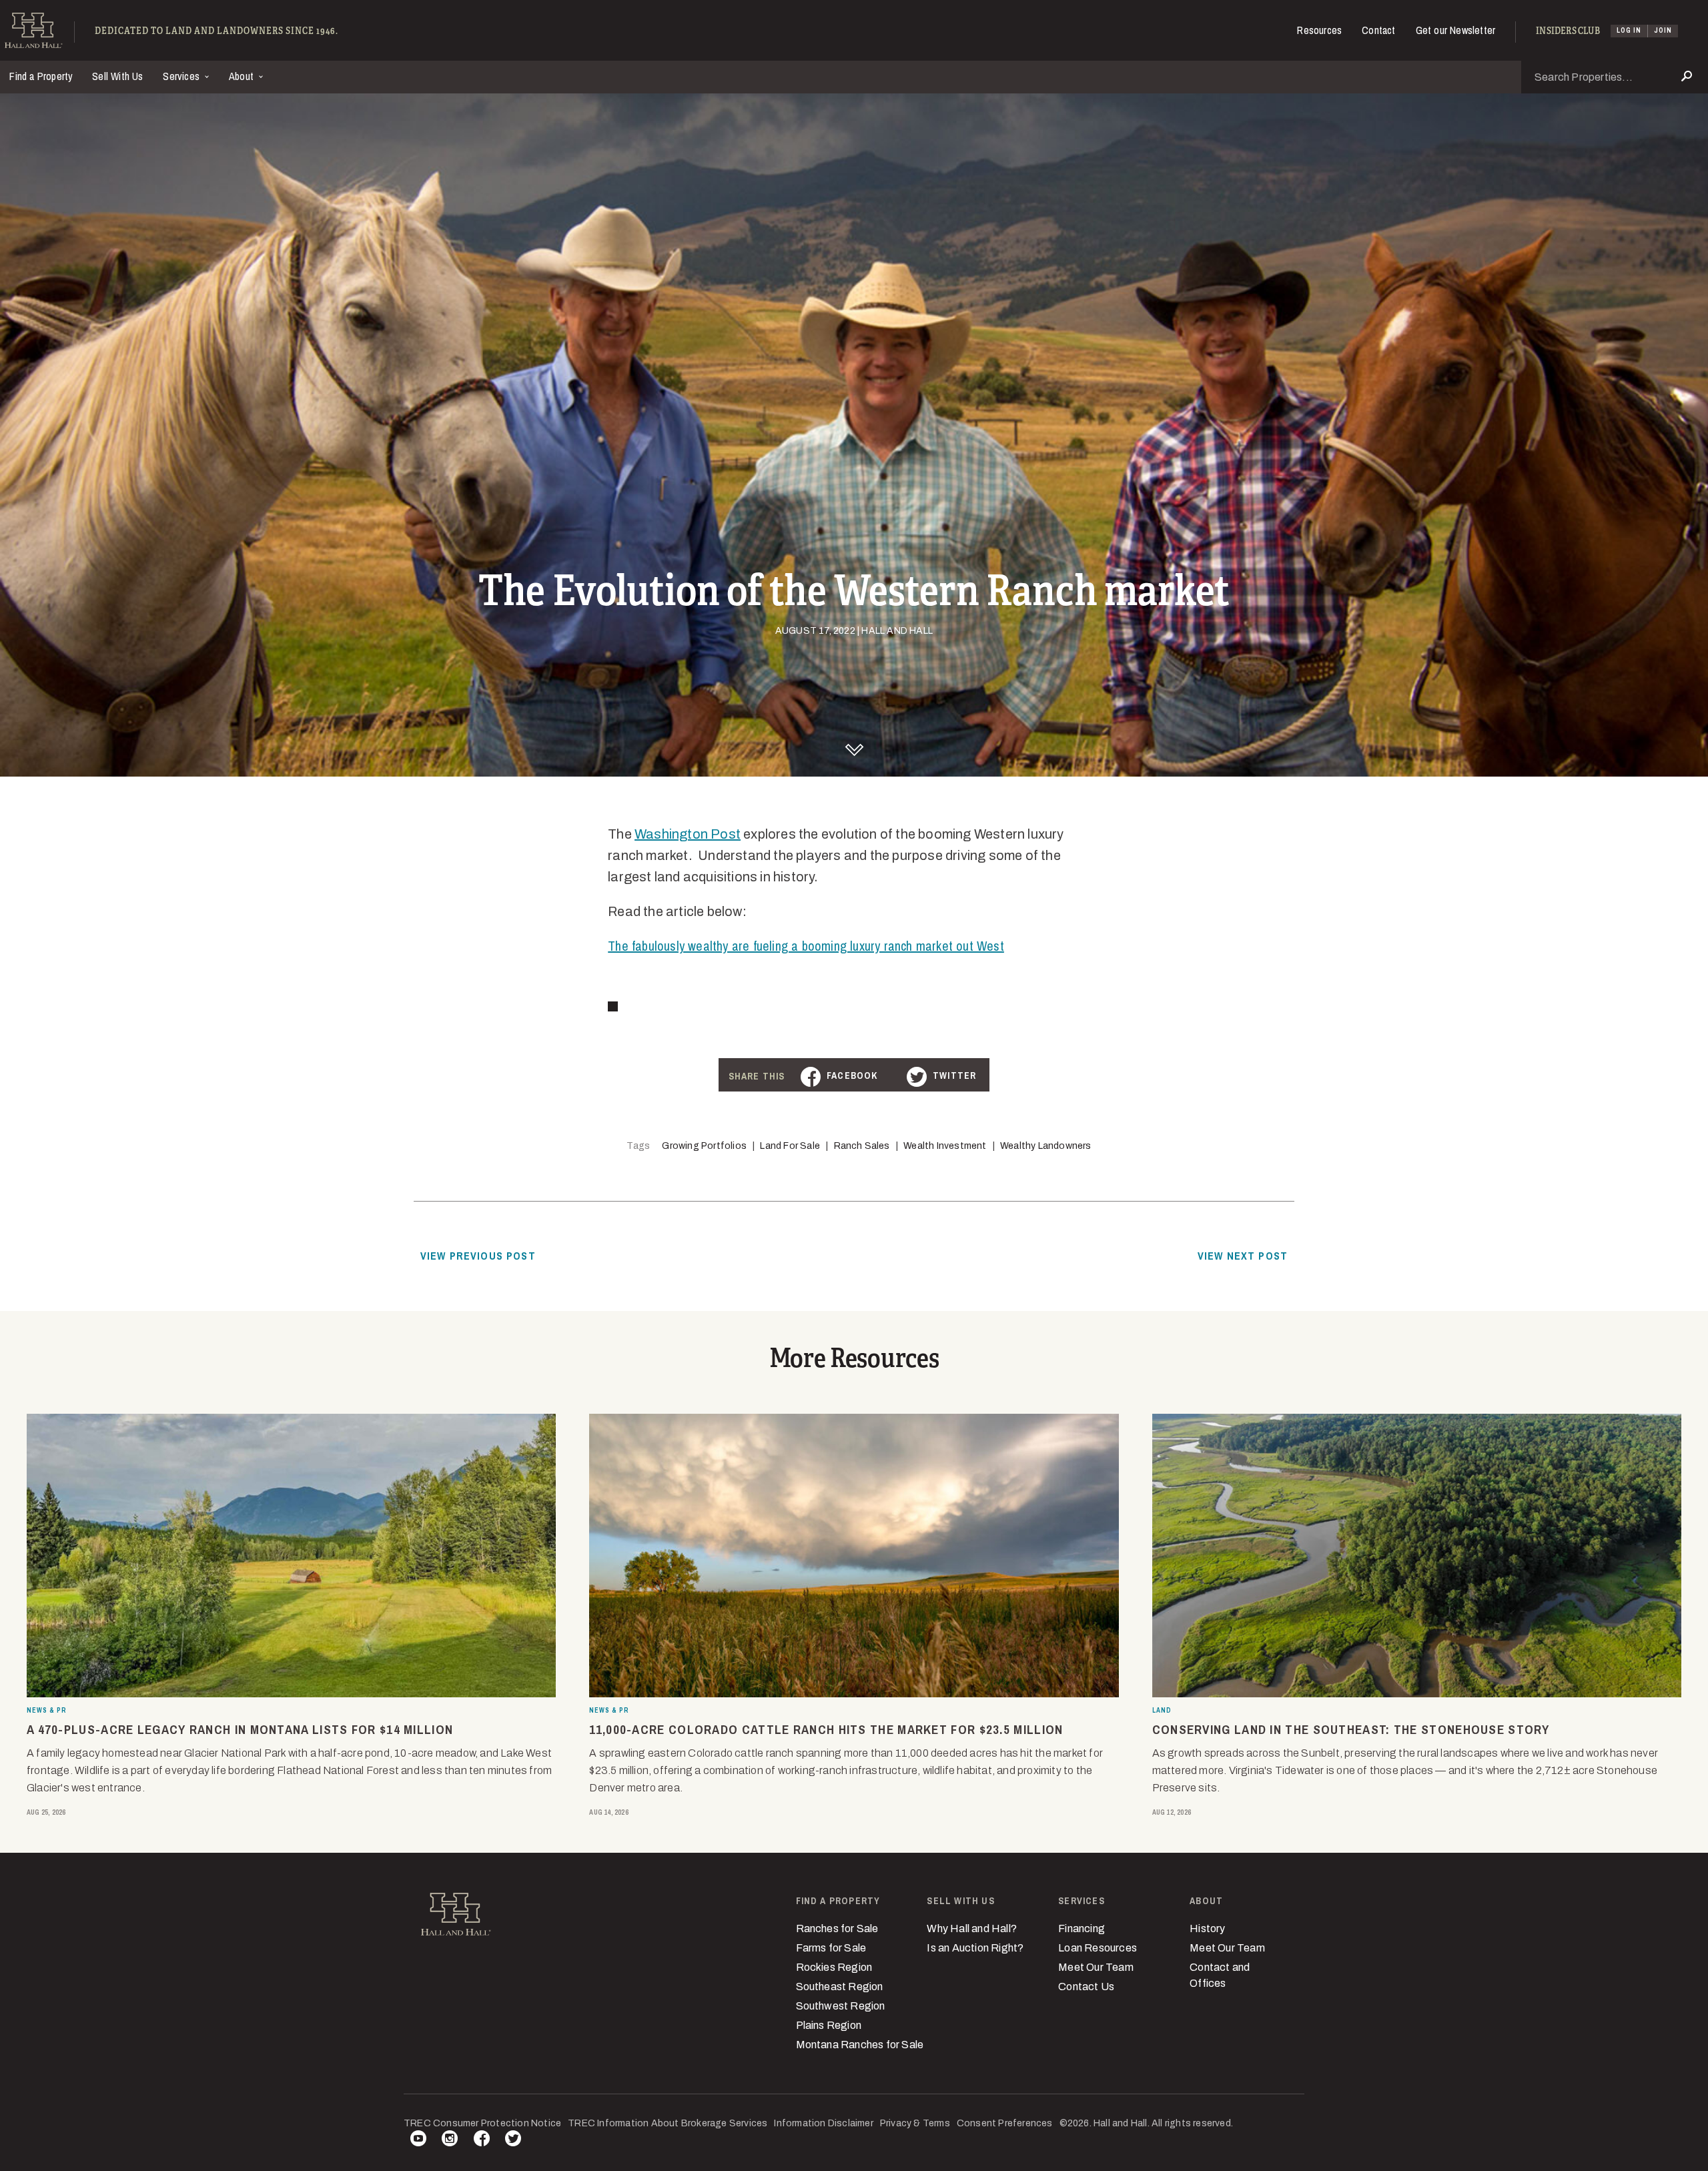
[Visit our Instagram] (450, 2141)
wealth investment (945, 1146)
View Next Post (1243, 1256)
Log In (1629, 30)
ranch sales (862, 1146)
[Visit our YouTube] (418, 2141)
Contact (1378, 30)
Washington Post (688, 834)
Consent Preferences (1005, 2123)
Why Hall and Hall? (972, 1928)
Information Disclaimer (823, 2123)
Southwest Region (841, 2006)
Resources (1319, 30)
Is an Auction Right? (975, 1948)
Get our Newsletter (1456, 30)
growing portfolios (704, 1146)
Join (1663, 30)
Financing (1082, 1928)
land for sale (790, 1146)
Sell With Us (117, 76)
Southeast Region (840, 1987)
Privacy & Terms (915, 2123)
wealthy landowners (1046, 1146)
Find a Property (41, 76)
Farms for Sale (831, 1948)
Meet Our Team (1096, 1967)
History (1207, 1928)
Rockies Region (834, 1967)
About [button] (243, 76)
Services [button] (182, 76)
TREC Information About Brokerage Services (668, 2123)
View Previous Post (478, 1256)
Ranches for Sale (837, 1928)
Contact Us (1086, 1987)
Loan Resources (1098, 1948)
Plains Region (829, 2025)
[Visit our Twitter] (513, 2141)
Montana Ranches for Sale (860, 2045)
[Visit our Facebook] (482, 2141)
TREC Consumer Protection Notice (482, 2123)
